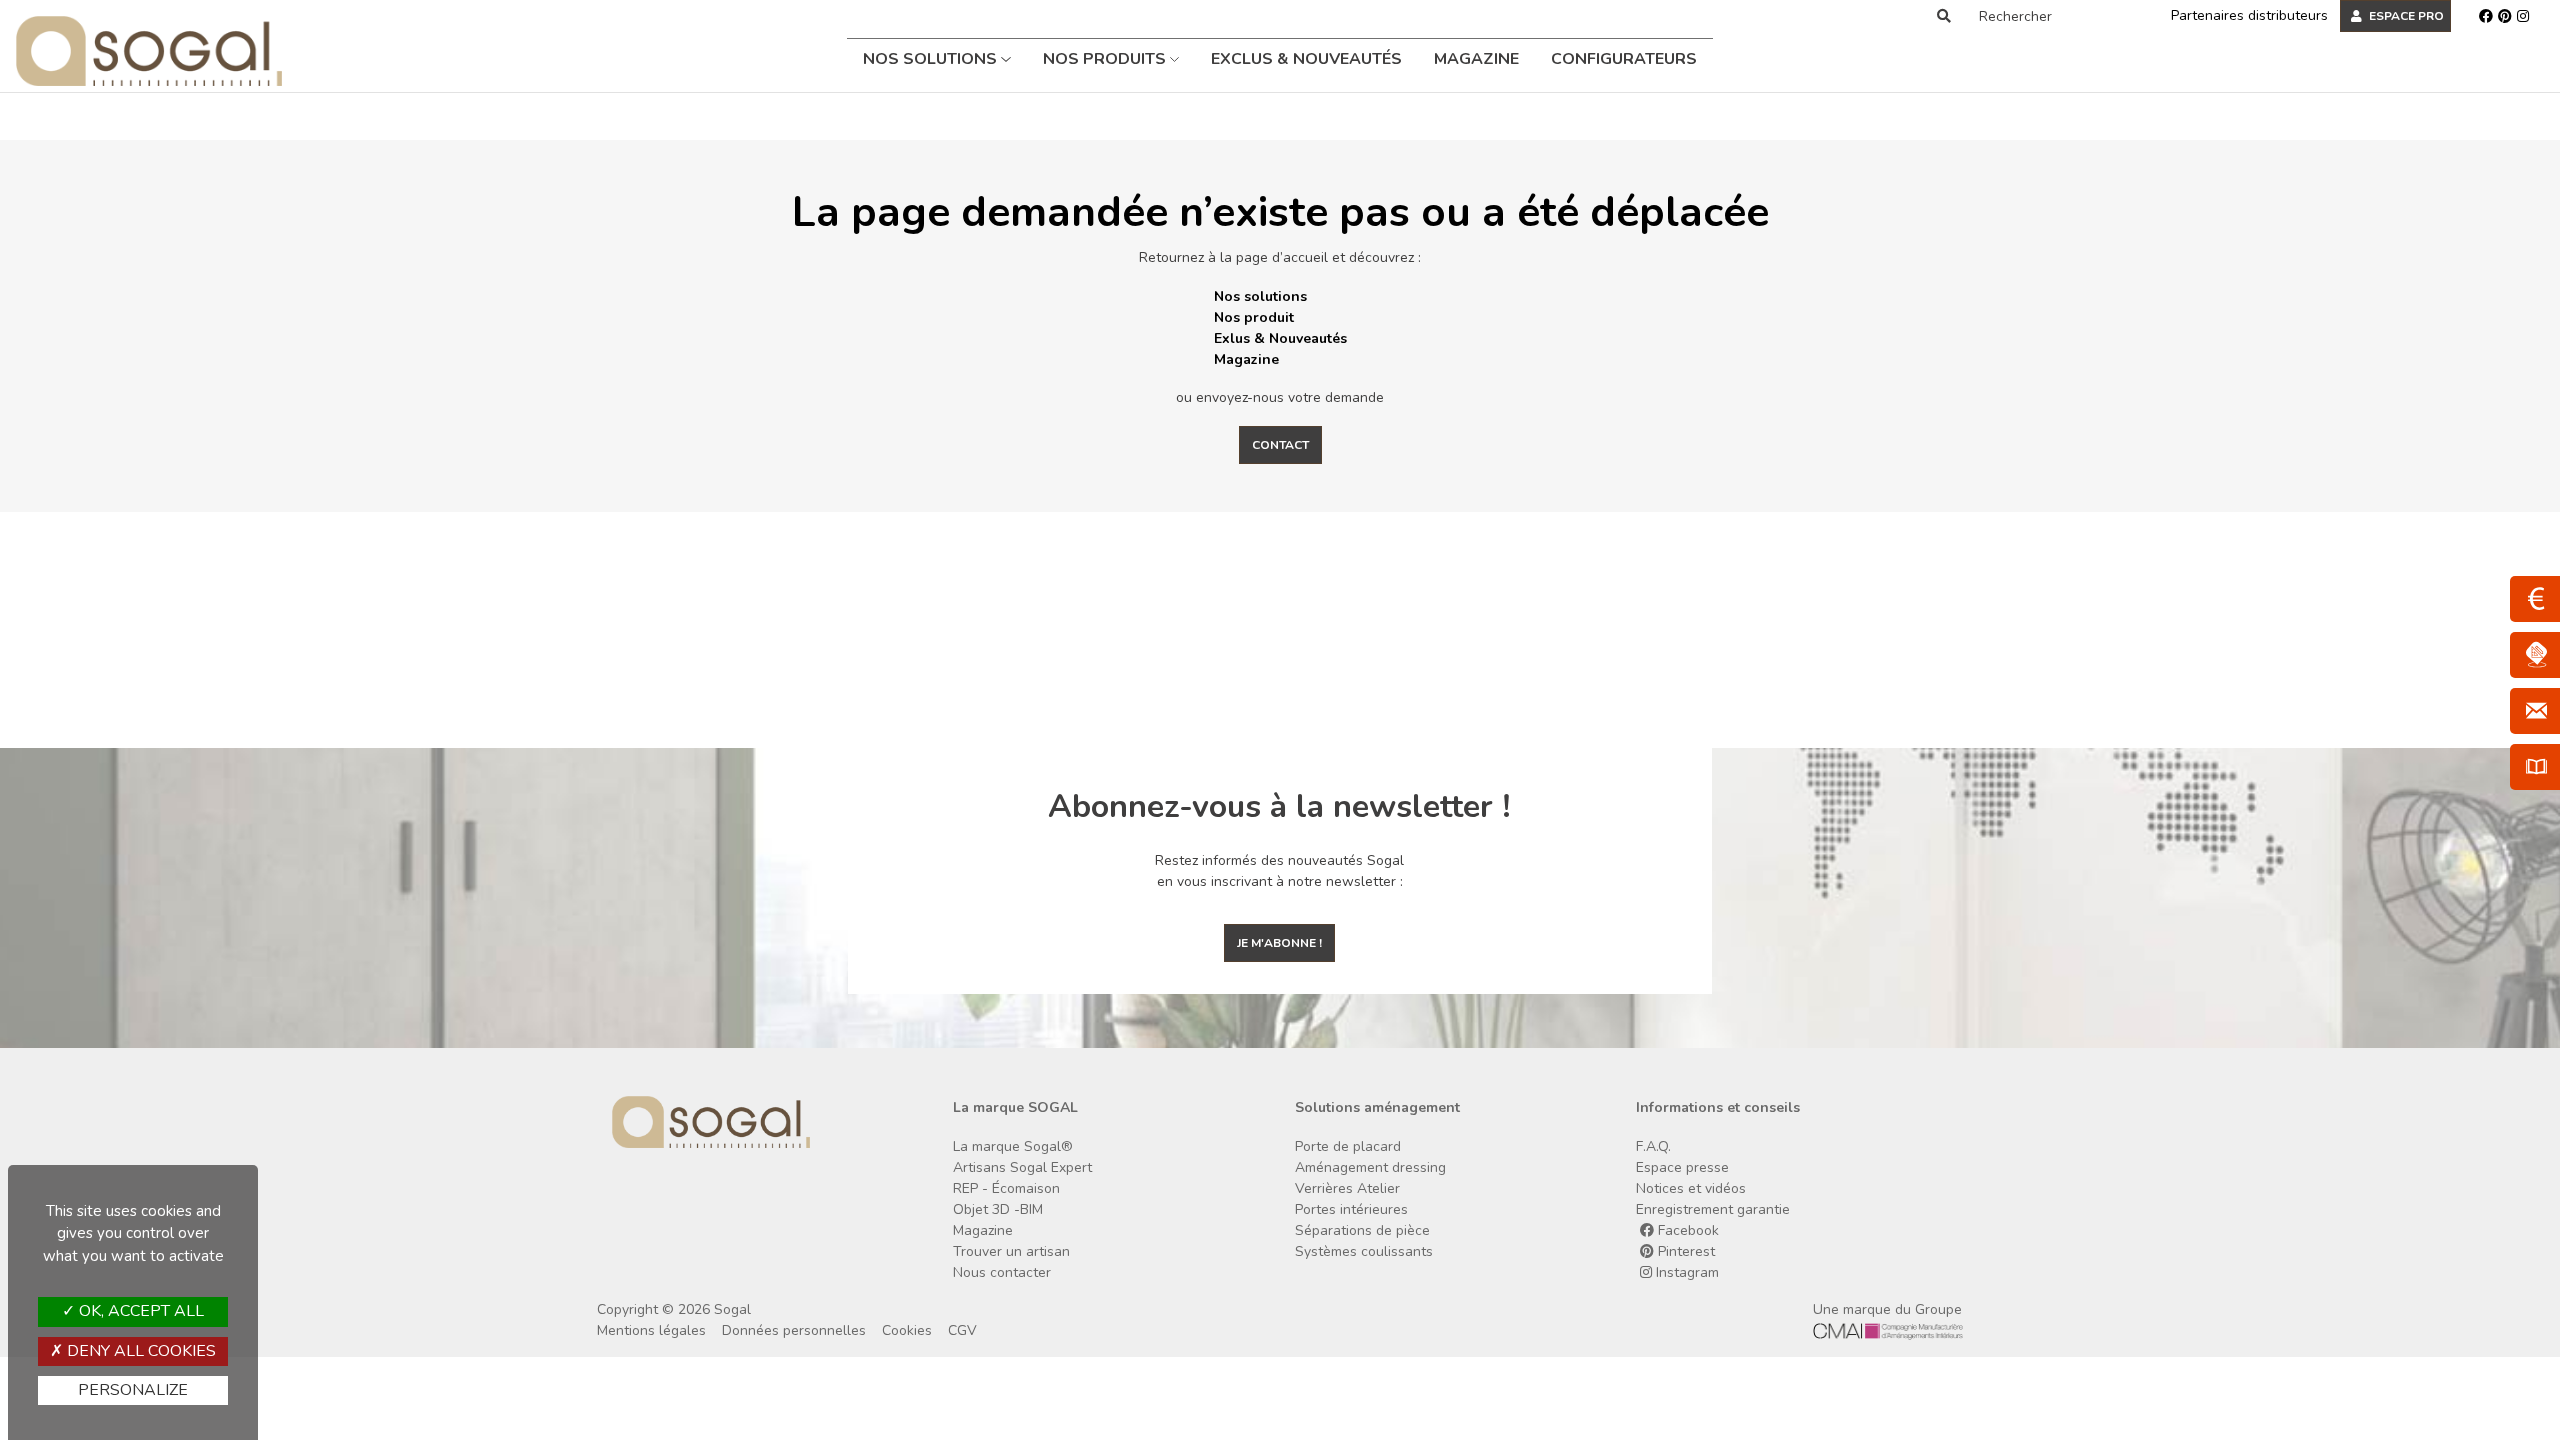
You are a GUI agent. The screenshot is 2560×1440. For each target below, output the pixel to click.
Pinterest (1684, 1251)
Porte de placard (1348, 1146)
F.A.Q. (1653, 1146)
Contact (1280, 445)
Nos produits (1106, 59)
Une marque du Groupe (1887, 1309)
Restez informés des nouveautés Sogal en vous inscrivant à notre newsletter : (1279, 871)
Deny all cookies (139, 1351)
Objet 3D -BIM (998, 1209)
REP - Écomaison (1006, 1188)
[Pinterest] (2505, 16)
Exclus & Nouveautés (1306, 59)
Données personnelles (794, 1330)
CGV (962, 1330)
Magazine (1476, 59)
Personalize (133, 1390)
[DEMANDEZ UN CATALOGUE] (2535, 767)
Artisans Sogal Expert (1022, 1167)
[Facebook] (2486, 16)
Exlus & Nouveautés (1280, 338)
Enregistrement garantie (1713, 1209)
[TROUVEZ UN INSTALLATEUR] (2535, 655)
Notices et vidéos (1691, 1188)
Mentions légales (651, 1330)
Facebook (1686, 1230)
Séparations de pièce (1362, 1230)
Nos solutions (932, 59)
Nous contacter (1002, 1272)
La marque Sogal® (1013, 1146)
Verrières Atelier (1347, 1188)
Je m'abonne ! (1279, 943)
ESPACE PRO (2405, 16)
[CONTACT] (2535, 711)
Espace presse (1682, 1167)
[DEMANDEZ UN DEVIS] (2535, 599)
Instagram (1685, 1272)
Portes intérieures (1351, 1209)
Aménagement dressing (1370, 1167)
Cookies (907, 1330)
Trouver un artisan (1011, 1251)
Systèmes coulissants (1364, 1251)
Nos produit (1254, 317)
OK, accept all (139, 1311)
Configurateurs (1624, 59)
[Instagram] (2523, 16)
